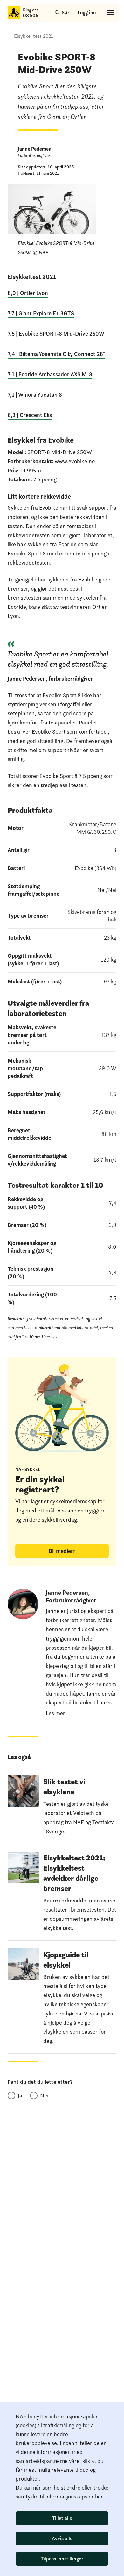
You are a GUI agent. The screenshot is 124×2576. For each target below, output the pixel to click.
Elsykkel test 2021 (34, 36)
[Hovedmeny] (111, 13)
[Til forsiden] (14, 13)
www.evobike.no (75, 461)
